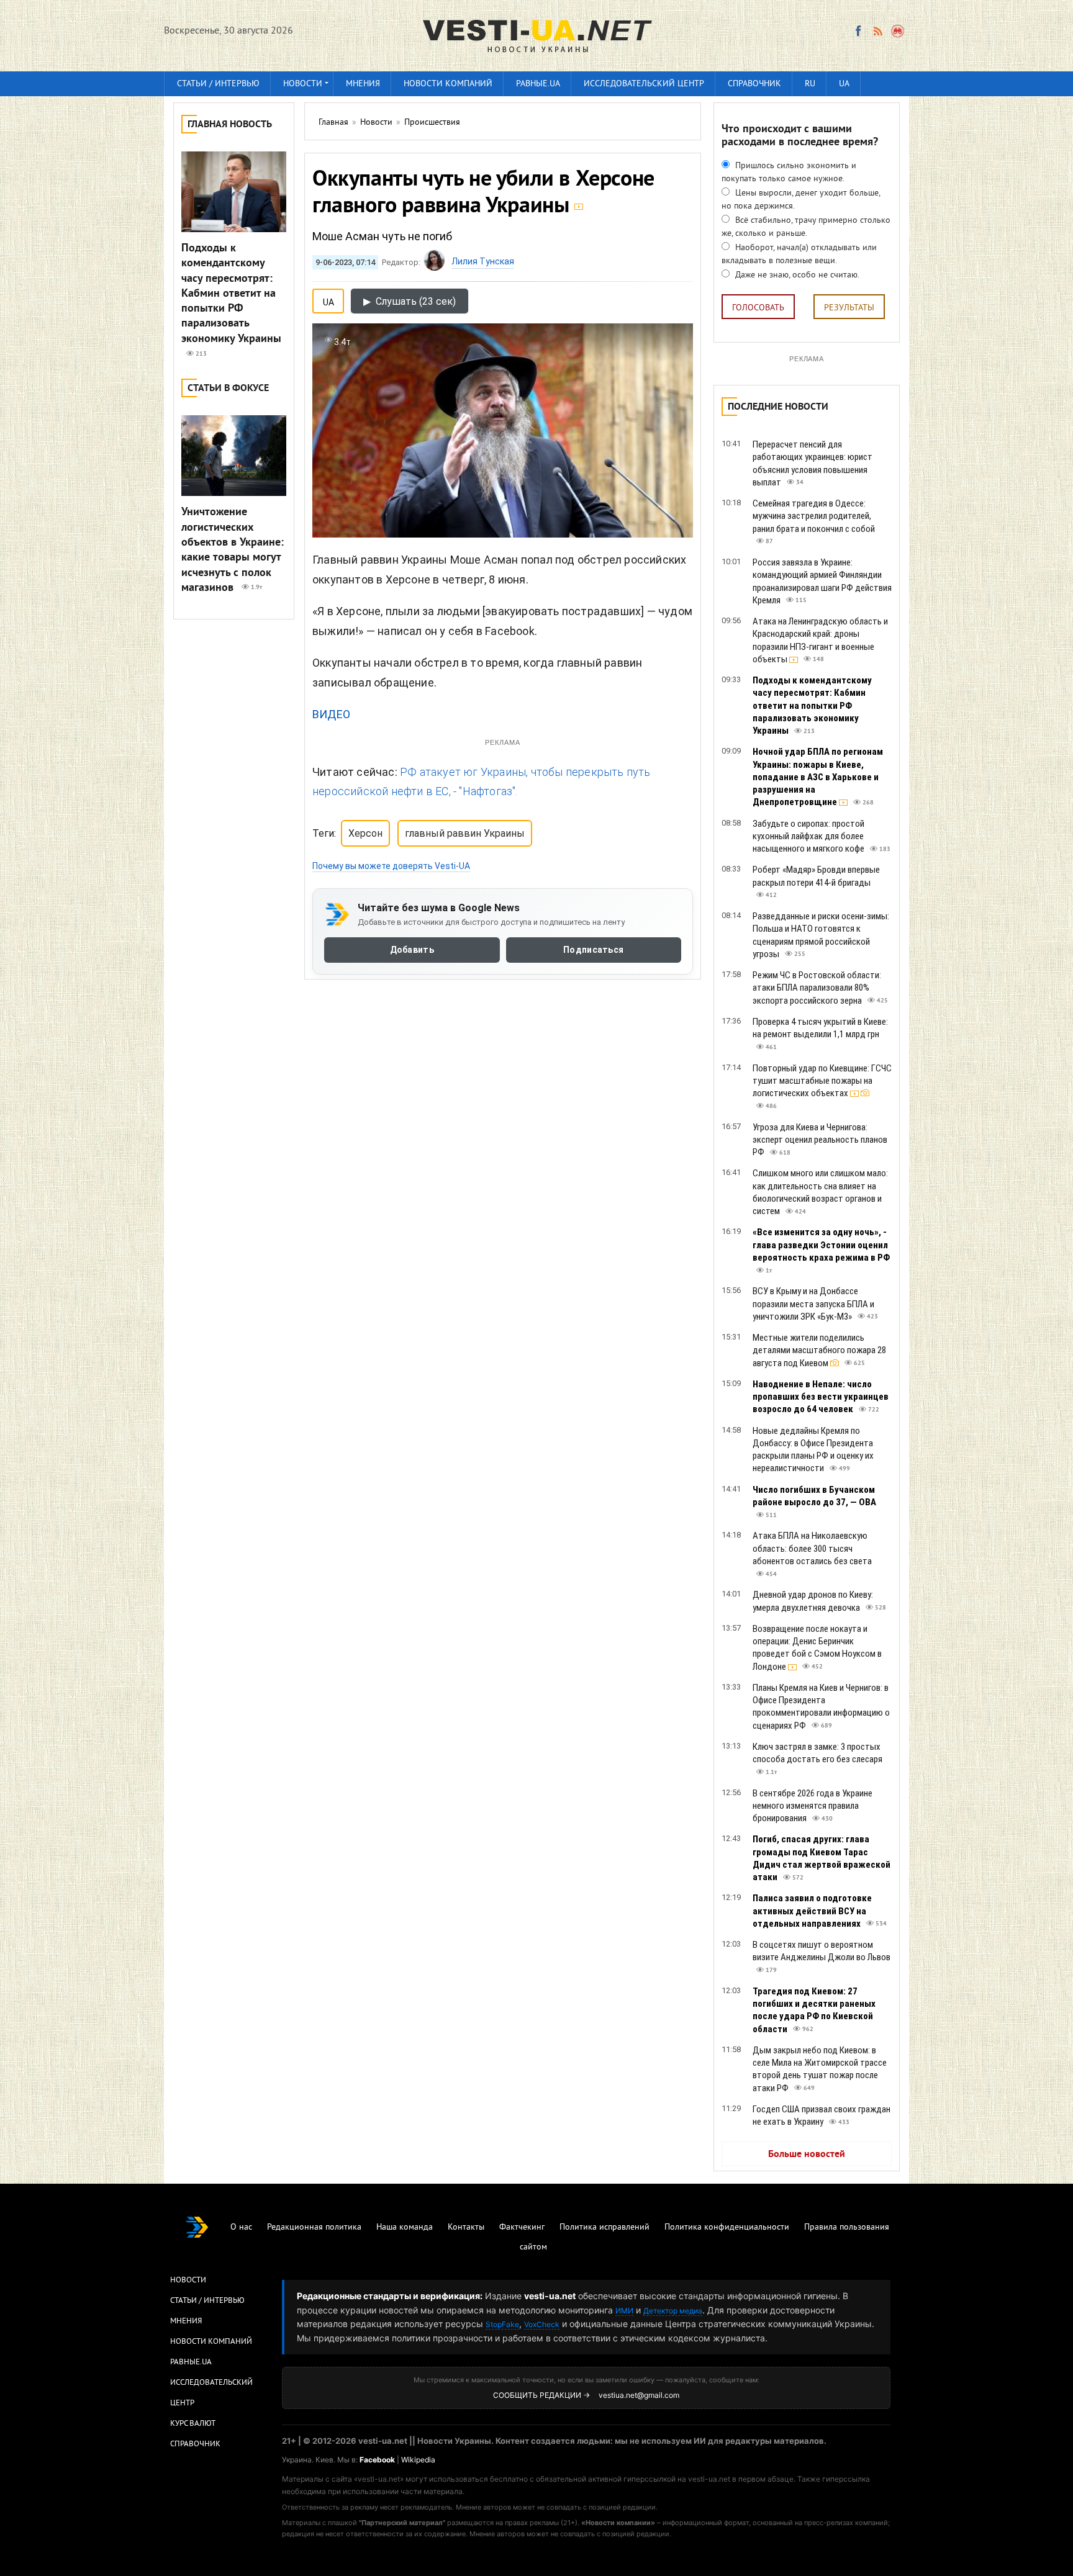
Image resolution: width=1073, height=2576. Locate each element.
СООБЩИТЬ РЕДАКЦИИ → (541, 2395)
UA (844, 84)
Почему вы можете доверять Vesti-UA (391, 866)
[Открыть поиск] (898, 31)
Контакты (466, 2227)
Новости (303, 84)
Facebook (377, 2460)
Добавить (412, 950)
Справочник (754, 84)
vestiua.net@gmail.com (639, 2395)
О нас (241, 2227)
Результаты (849, 308)
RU (810, 84)
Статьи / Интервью (207, 2301)
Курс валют (193, 2424)
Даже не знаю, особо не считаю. (796, 275)
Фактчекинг (522, 2227)
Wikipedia (418, 2460)
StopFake (502, 2324)
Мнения (363, 84)
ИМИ (624, 2311)
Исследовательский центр (644, 84)
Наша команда (405, 2227)
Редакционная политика (314, 2227)
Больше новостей (807, 2155)
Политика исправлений (604, 2227)
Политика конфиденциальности (727, 2227)
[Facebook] (858, 31)
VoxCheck (542, 2324)
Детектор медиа (673, 2311)
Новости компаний (448, 84)
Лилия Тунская (483, 261)
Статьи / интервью (218, 84)
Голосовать (758, 308)
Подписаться (593, 950)
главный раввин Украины (465, 833)
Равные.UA (538, 84)
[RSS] (877, 31)
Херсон (365, 833)
